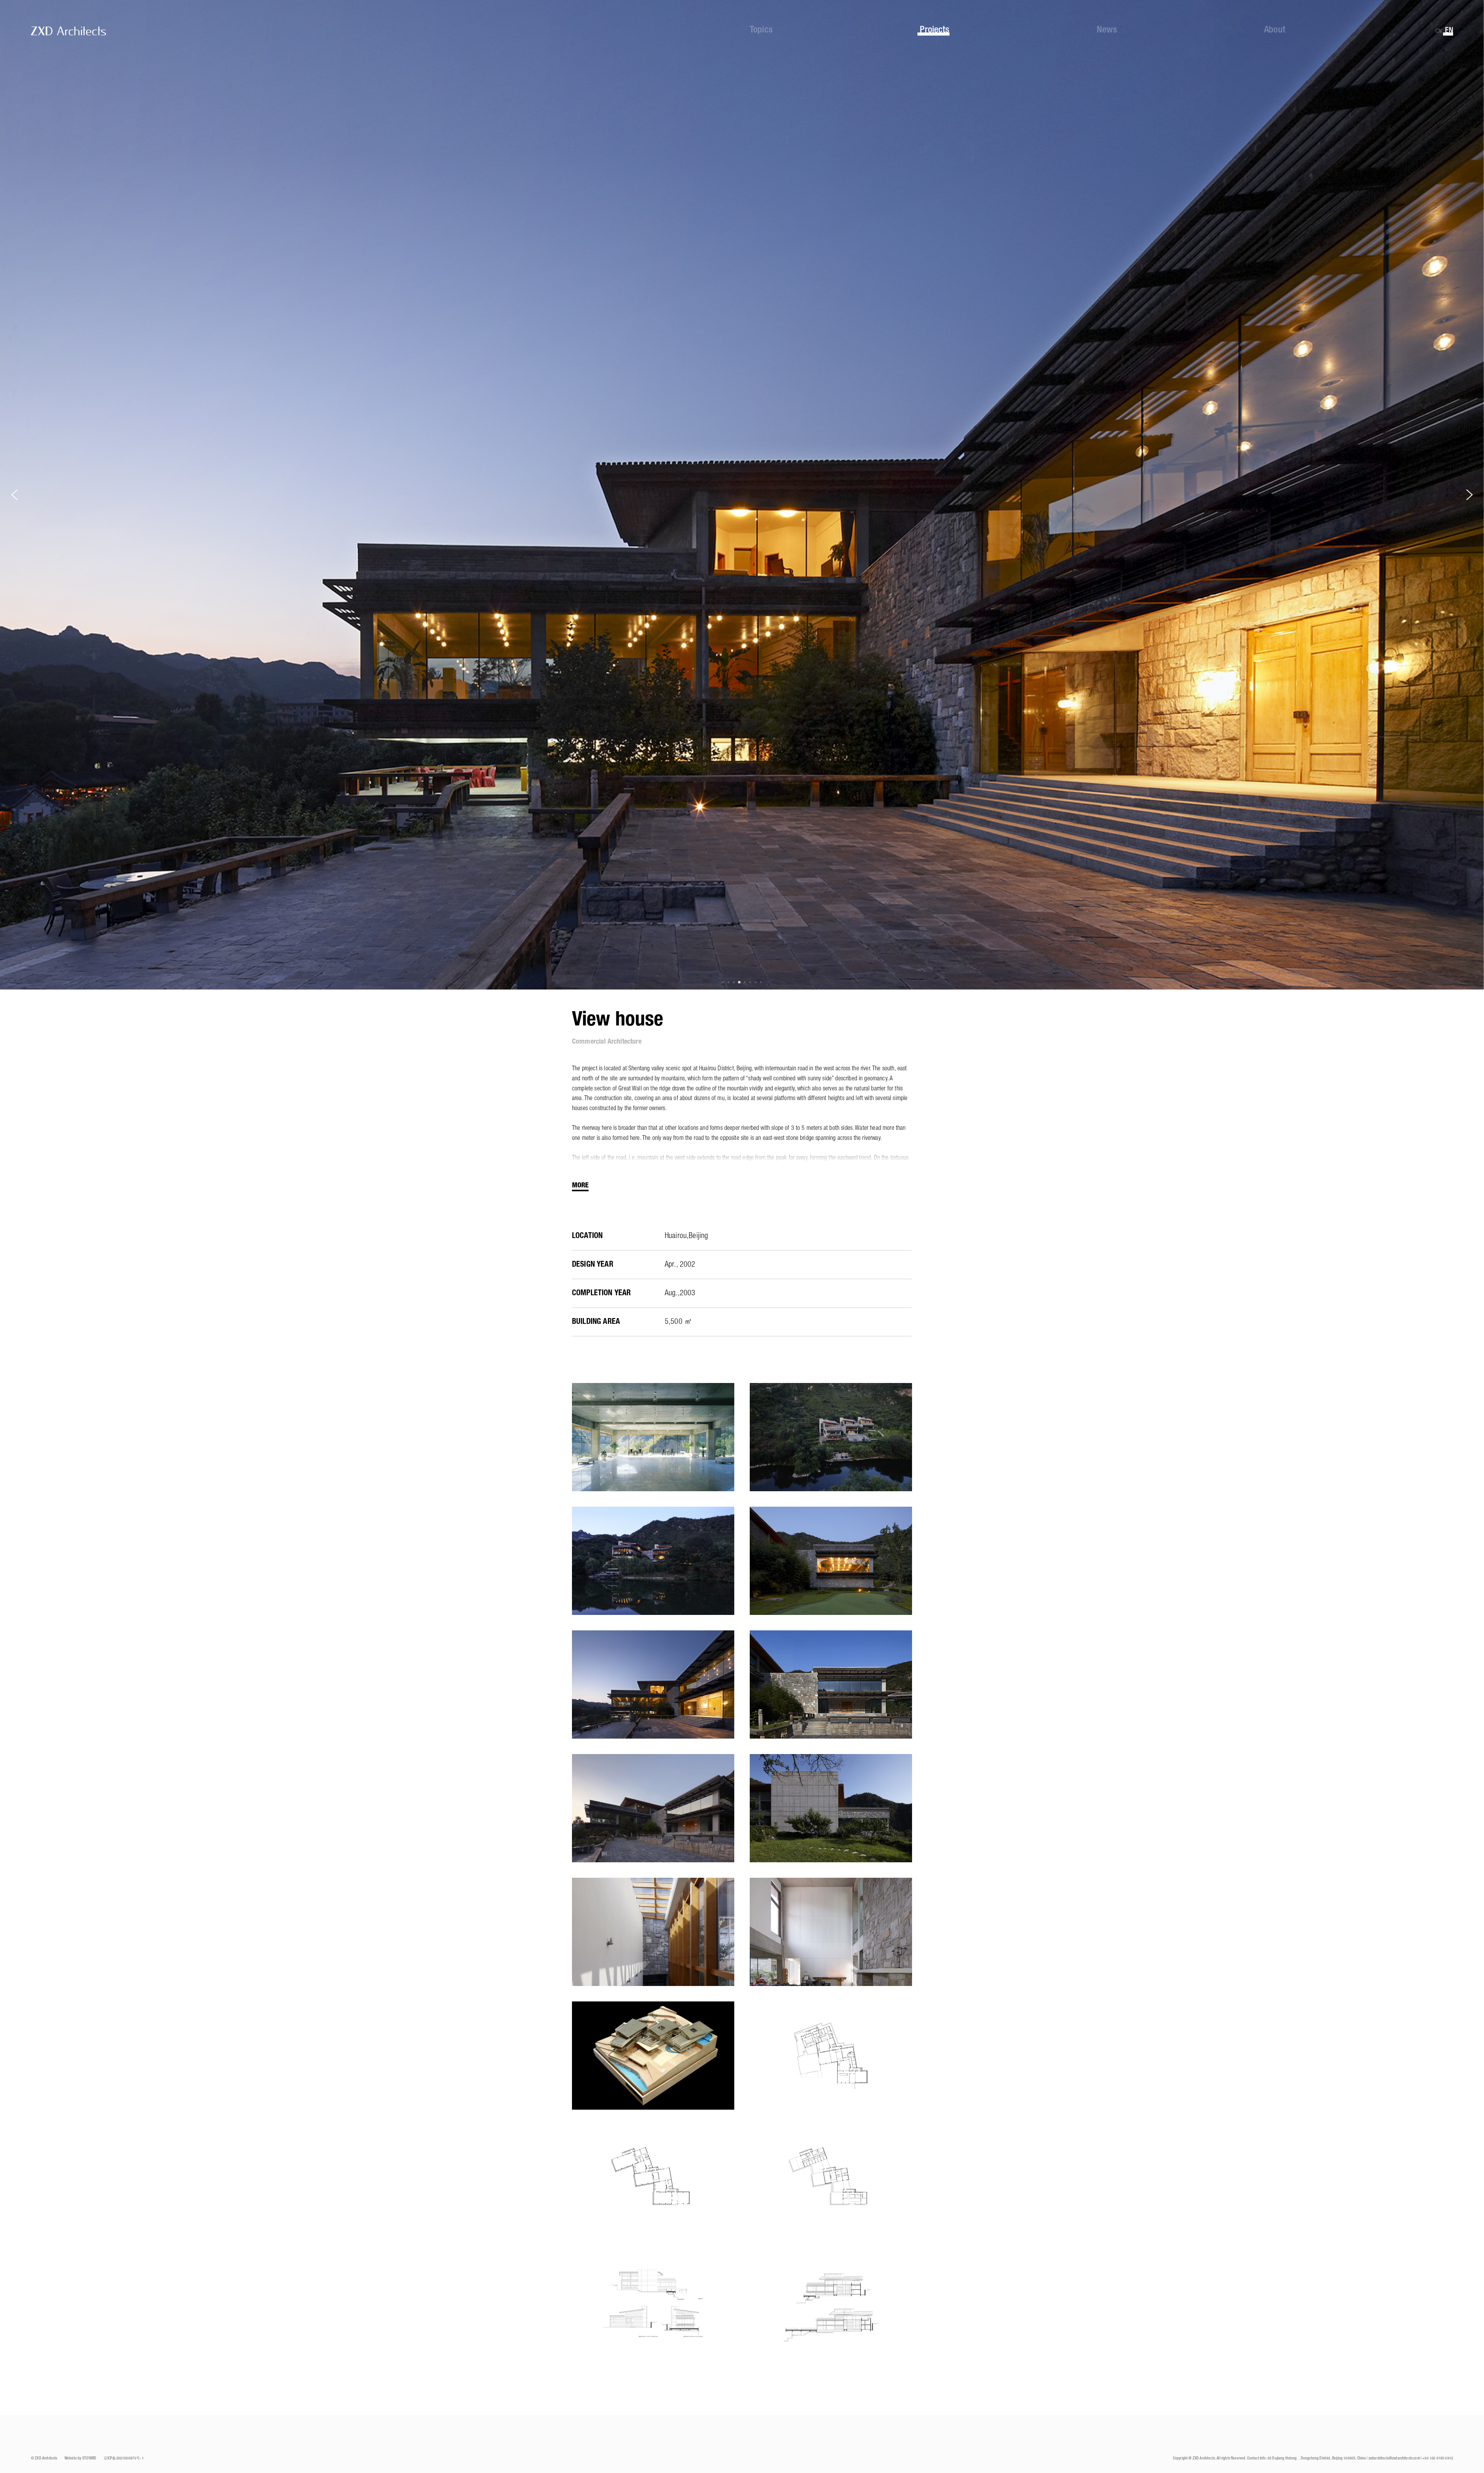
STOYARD (89, 2459)
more (580, 1185)
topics (761, 30)
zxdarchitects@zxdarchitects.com (1394, 2459)
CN (1438, 31)
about (1275, 30)
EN (1449, 31)
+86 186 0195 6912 (1438, 2459)
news (1107, 30)
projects (934, 30)
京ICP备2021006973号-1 (124, 2459)
